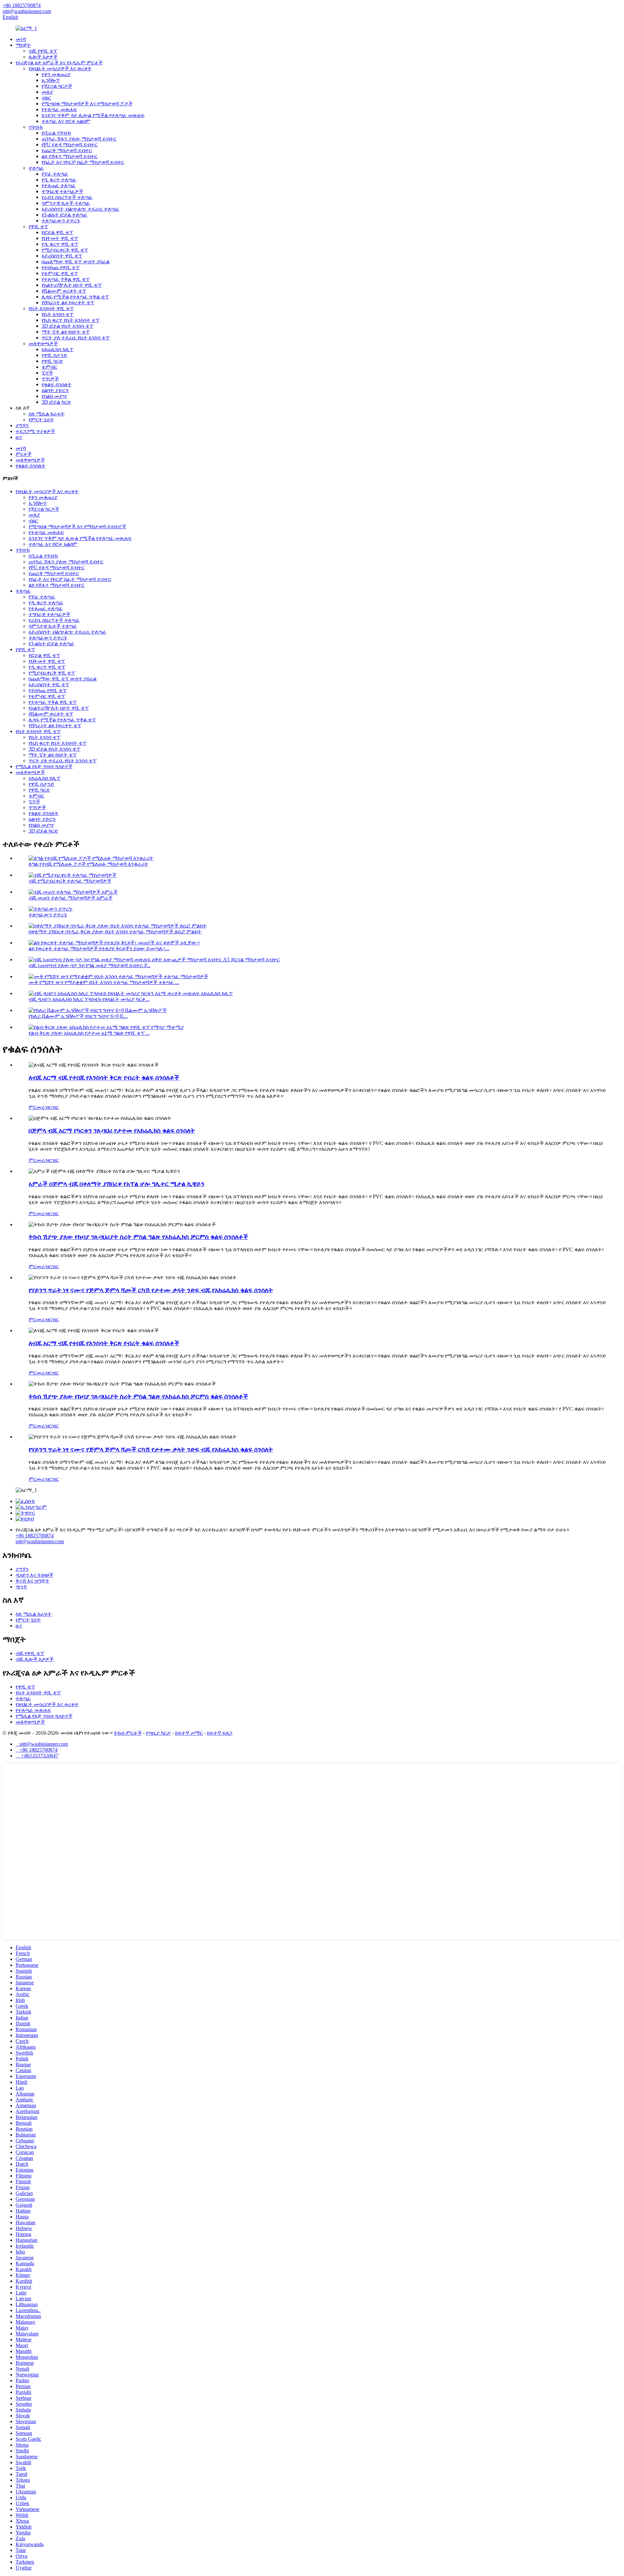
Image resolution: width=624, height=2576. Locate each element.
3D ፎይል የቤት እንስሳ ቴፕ (67, 326)
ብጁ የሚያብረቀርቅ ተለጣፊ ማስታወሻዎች (70, 881)
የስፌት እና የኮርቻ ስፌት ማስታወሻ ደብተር (83, 162)
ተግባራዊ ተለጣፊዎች (62, 191)
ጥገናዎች (50, 379)
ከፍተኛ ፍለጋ (220, 1733)
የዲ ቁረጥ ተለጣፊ (59, 180)
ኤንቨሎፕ (51, 80)
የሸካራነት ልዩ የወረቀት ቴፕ (68, 302)
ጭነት (21, 1587)
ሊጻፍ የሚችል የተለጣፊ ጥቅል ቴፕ (75, 297)
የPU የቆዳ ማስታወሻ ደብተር (70, 145)
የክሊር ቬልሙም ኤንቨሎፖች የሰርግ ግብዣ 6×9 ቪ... (78, 1016)
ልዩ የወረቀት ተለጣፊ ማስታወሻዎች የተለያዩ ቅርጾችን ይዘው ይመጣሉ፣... (99, 948)
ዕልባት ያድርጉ (55, 390)
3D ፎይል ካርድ (56, 402)
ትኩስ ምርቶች (128, 1733)
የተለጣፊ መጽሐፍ (59, 109)
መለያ (47, 92)
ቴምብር (49, 367)
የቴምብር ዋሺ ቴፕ (60, 273)
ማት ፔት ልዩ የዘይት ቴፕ (66, 332)
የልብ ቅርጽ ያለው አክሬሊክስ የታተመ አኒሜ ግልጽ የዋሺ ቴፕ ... (89, 1033)
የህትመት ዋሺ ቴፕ (60, 238)
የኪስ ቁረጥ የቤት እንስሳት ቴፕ (71, 320)
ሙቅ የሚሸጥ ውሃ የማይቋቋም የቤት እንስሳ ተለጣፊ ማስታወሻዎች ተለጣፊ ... (104, 982)
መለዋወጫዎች (43, 343)
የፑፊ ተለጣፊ (55, 174)
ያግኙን (22, 425)
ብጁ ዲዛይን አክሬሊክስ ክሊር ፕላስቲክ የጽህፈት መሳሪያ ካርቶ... (89, 999)
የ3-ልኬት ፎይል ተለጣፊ (65, 215)
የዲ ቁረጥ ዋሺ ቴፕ (60, 244)
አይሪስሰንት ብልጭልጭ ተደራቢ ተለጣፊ (80, 209)
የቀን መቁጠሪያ (56, 74)
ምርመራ (37, 1107)
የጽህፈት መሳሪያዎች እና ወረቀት (60, 68)
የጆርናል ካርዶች (57, 86)
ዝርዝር (52, 1107)
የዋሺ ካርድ (52, 361)
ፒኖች (47, 373)
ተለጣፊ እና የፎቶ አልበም (66, 121)
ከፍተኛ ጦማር (189, 1733)
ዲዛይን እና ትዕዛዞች (34, 1575)
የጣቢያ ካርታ (158, 1733)
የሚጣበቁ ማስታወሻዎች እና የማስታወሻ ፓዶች (87, 104)
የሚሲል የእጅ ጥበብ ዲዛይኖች (44, 766)
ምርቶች (24, 454)
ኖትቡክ (36, 127)
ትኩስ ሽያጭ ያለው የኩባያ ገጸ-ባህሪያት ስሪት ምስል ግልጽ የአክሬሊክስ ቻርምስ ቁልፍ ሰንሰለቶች (138, 1237)
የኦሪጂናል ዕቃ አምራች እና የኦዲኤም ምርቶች (59, 63)
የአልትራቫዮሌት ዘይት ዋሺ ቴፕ (72, 285)
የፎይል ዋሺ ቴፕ (57, 232)
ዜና (19, 437)
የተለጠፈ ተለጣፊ (59, 185)
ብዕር (46, 98)
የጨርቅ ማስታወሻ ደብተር (67, 150)
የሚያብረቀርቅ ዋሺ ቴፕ (65, 250)
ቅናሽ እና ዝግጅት (32, 1581)
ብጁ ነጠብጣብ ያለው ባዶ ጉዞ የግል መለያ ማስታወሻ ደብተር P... (90, 965)
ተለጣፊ (36, 168)
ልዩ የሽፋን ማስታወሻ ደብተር (70, 156)
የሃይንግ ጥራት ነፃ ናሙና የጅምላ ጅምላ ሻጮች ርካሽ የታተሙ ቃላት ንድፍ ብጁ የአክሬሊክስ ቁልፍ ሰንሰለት (151, 1290)
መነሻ (21, 39)
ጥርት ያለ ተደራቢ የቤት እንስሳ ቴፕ (76, 338)
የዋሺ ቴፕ (38, 226)
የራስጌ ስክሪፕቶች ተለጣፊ (67, 197)
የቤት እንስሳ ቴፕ (58, 314)
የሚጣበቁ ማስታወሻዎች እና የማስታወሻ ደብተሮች (77, 526)
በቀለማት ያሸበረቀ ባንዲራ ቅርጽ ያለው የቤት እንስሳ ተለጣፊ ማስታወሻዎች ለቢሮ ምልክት (115, 932)
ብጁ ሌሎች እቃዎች (35, 1659)
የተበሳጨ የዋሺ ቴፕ (61, 267)
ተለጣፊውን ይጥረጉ (61, 221)
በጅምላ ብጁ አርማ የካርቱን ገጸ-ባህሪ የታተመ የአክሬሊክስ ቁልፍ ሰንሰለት (112, 1130)
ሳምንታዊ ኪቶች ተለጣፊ (66, 203)
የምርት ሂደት (41, 420)
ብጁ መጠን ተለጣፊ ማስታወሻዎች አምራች (71, 898)
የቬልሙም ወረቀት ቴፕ (64, 291)
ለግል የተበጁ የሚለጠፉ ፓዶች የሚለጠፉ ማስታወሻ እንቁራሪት (88, 864)
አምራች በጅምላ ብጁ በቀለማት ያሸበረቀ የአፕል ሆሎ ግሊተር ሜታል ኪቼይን (117, 1184)
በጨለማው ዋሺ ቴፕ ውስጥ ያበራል (76, 262)
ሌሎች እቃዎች (43, 57)
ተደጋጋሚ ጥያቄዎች (35, 431)
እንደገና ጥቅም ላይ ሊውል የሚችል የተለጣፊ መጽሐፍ (93, 115)
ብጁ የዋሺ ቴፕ (43, 51)
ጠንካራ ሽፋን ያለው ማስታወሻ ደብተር (79, 139)
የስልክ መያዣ (54, 396)
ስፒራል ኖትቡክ (56, 133)
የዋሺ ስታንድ (54, 355)
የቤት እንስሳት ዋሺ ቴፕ (51, 308)
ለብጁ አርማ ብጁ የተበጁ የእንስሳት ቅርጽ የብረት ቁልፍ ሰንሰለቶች (104, 1078)
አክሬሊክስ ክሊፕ (58, 349)
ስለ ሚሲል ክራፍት (47, 414)
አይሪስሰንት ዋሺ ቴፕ (62, 256)
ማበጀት (23, 45)
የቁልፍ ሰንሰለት (57, 384)
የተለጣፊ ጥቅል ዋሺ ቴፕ (66, 279)
